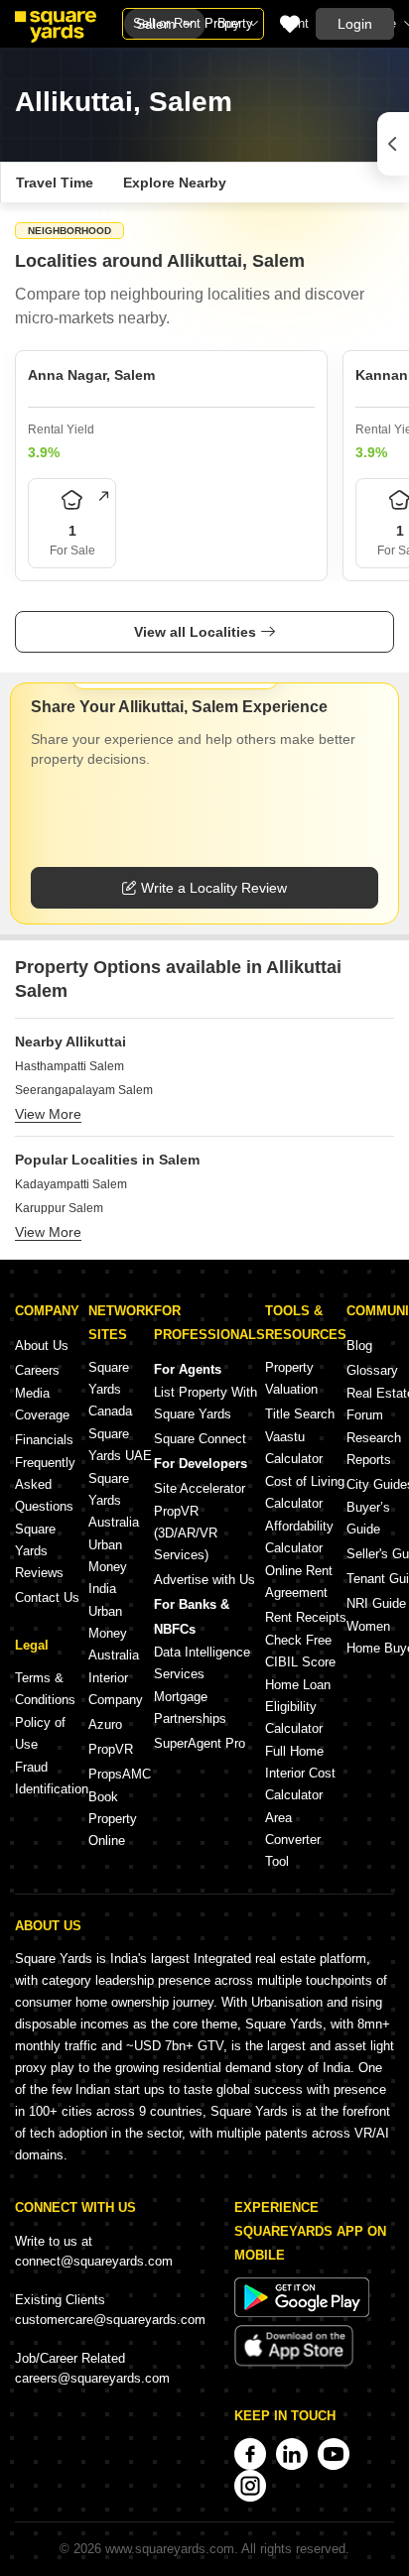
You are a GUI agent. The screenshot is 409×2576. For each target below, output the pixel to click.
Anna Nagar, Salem (91, 375)
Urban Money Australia (114, 1633)
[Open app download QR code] (393, 144)
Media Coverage (42, 1404)
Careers (37, 1370)
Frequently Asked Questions (45, 1484)
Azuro (105, 1724)
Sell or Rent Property (193, 23)
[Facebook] (250, 2454)
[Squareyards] (56, 27)
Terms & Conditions (45, 1689)
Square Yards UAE (120, 1445)
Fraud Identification (52, 1778)
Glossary (372, 1370)
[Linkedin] (292, 2454)
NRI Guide (376, 1603)
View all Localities (195, 632)
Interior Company (116, 1689)
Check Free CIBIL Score (300, 1651)
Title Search (300, 1414)
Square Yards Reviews (39, 1551)
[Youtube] (334, 2454)
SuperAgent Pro (200, 1743)
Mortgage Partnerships (190, 1708)
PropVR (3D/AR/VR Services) (186, 1533)
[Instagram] (250, 2486)
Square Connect (200, 1439)
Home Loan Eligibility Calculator (298, 1707)
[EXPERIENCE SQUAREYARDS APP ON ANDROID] (302, 2313)
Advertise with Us (204, 1580)
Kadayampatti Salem (71, 1184)
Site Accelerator (200, 1488)
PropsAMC (120, 1774)
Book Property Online (113, 1819)
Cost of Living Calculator (305, 1492)
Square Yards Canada (110, 1389)
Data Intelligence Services (202, 1663)
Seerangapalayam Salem (84, 1090)
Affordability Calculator (299, 1537)
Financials (44, 1440)
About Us (42, 1346)
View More (48, 1114)
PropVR (111, 1749)
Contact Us (47, 1597)
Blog (359, 1346)
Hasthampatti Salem (69, 1066)
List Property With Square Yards (205, 1403)
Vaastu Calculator (294, 1448)
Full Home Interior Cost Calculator (300, 1773)
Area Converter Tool (293, 1840)
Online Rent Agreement (299, 1582)
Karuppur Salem (59, 1208)
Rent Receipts (306, 1617)
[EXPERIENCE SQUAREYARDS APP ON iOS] (294, 2362)
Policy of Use (40, 1733)
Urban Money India (108, 1567)
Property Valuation (291, 1378)
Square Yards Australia (114, 1500)
